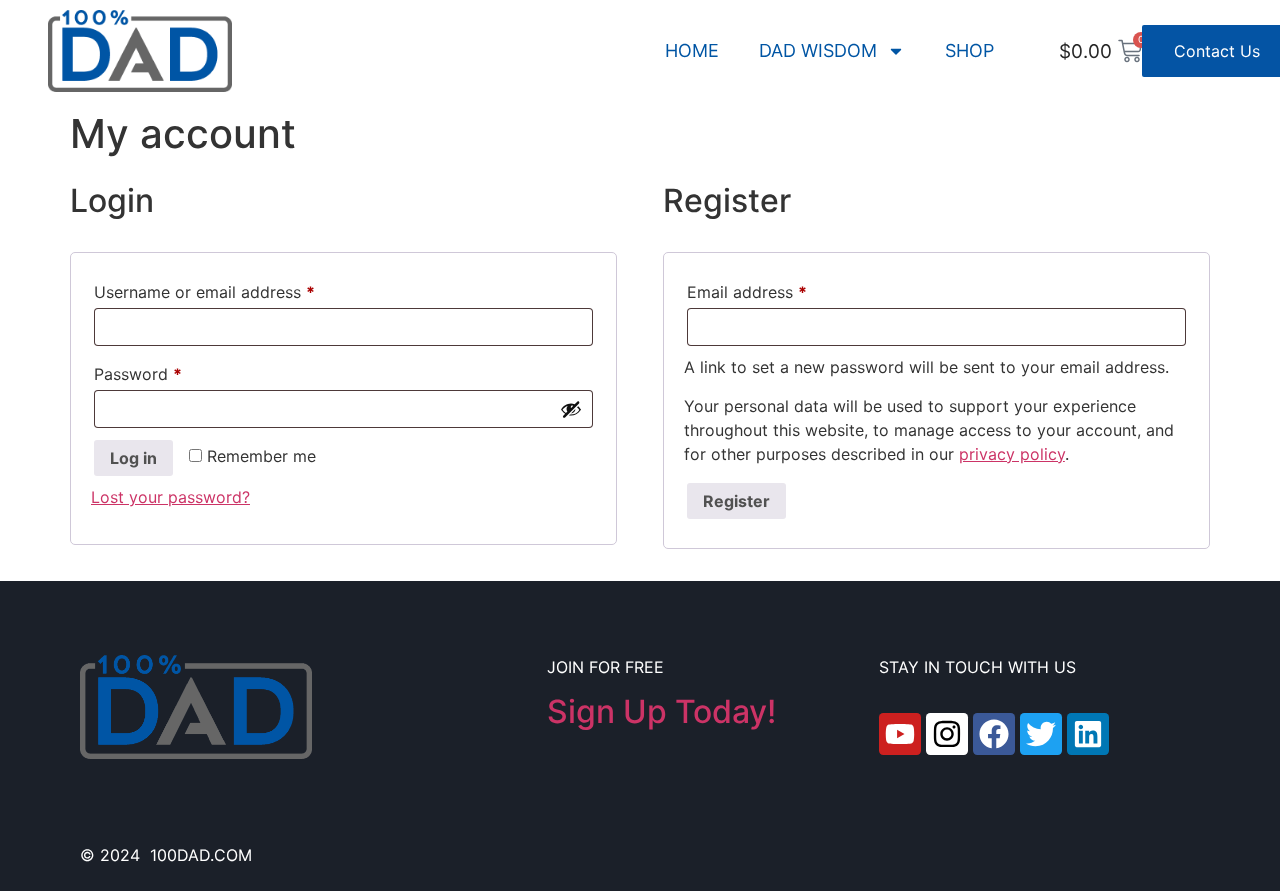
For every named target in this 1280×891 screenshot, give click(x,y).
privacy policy (1012, 454)
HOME (692, 50)
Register (736, 501)
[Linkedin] (1088, 734)
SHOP (969, 50)
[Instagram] (947, 734)
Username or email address (237, 289)
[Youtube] (900, 734)
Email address (780, 289)
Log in (133, 458)
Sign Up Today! (661, 711)
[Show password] (571, 409)
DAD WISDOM (818, 50)
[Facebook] (994, 734)
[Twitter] (1041, 734)
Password (171, 371)
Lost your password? (170, 497)
